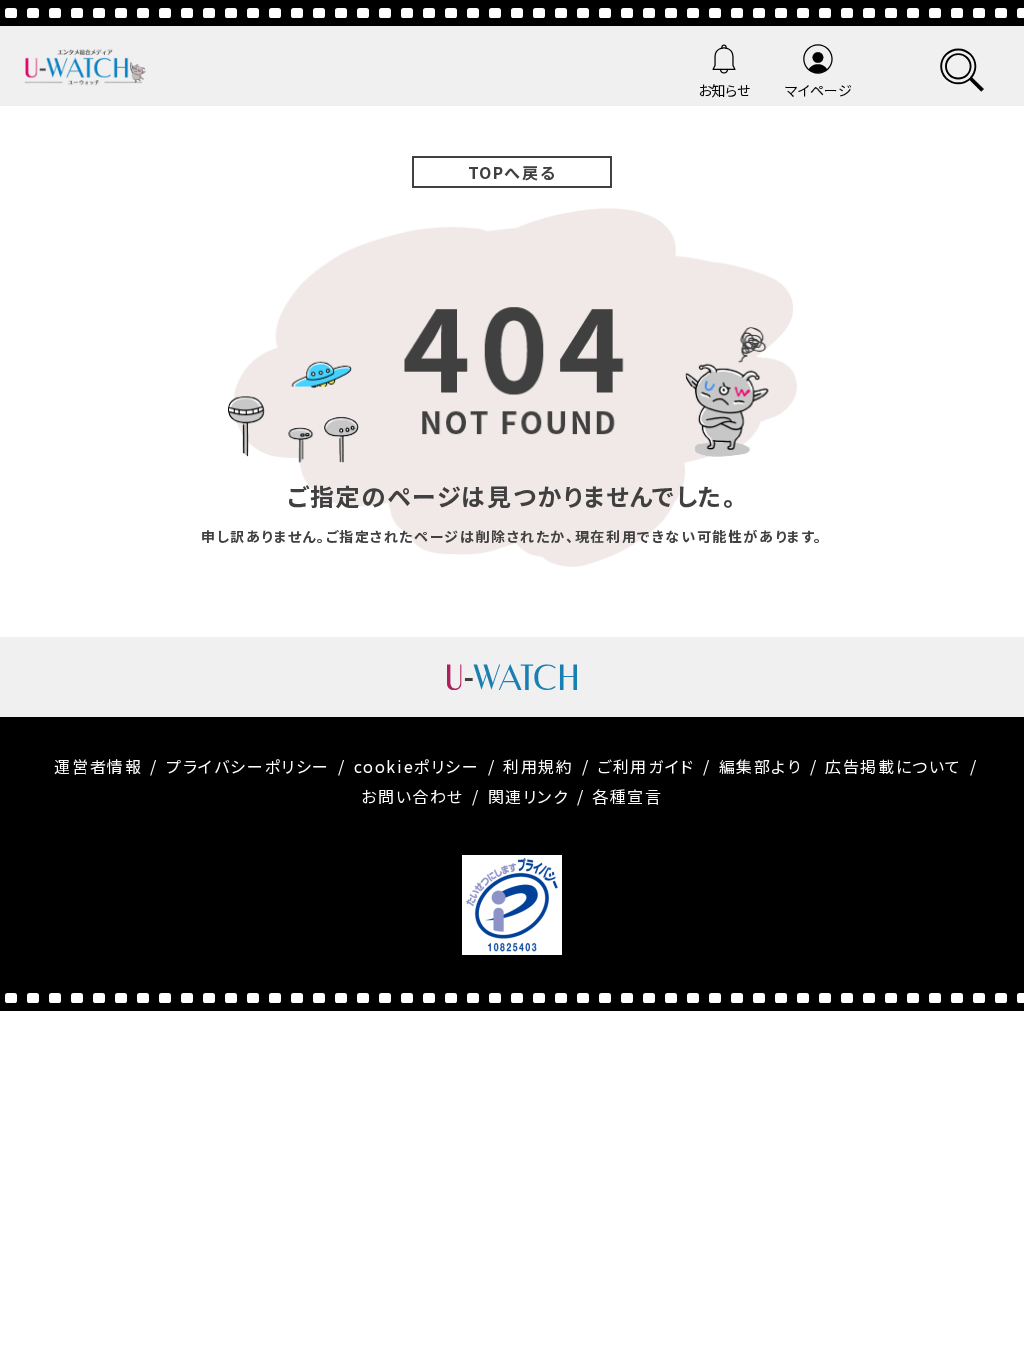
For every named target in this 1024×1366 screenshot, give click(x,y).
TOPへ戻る (512, 172)
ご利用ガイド (646, 766)
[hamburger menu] (962, 66)
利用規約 (538, 766)
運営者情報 (98, 766)
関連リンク (528, 796)
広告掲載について (893, 766)
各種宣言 (627, 796)
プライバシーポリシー (248, 766)
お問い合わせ (412, 796)
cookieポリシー (417, 766)
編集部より (760, 766)
